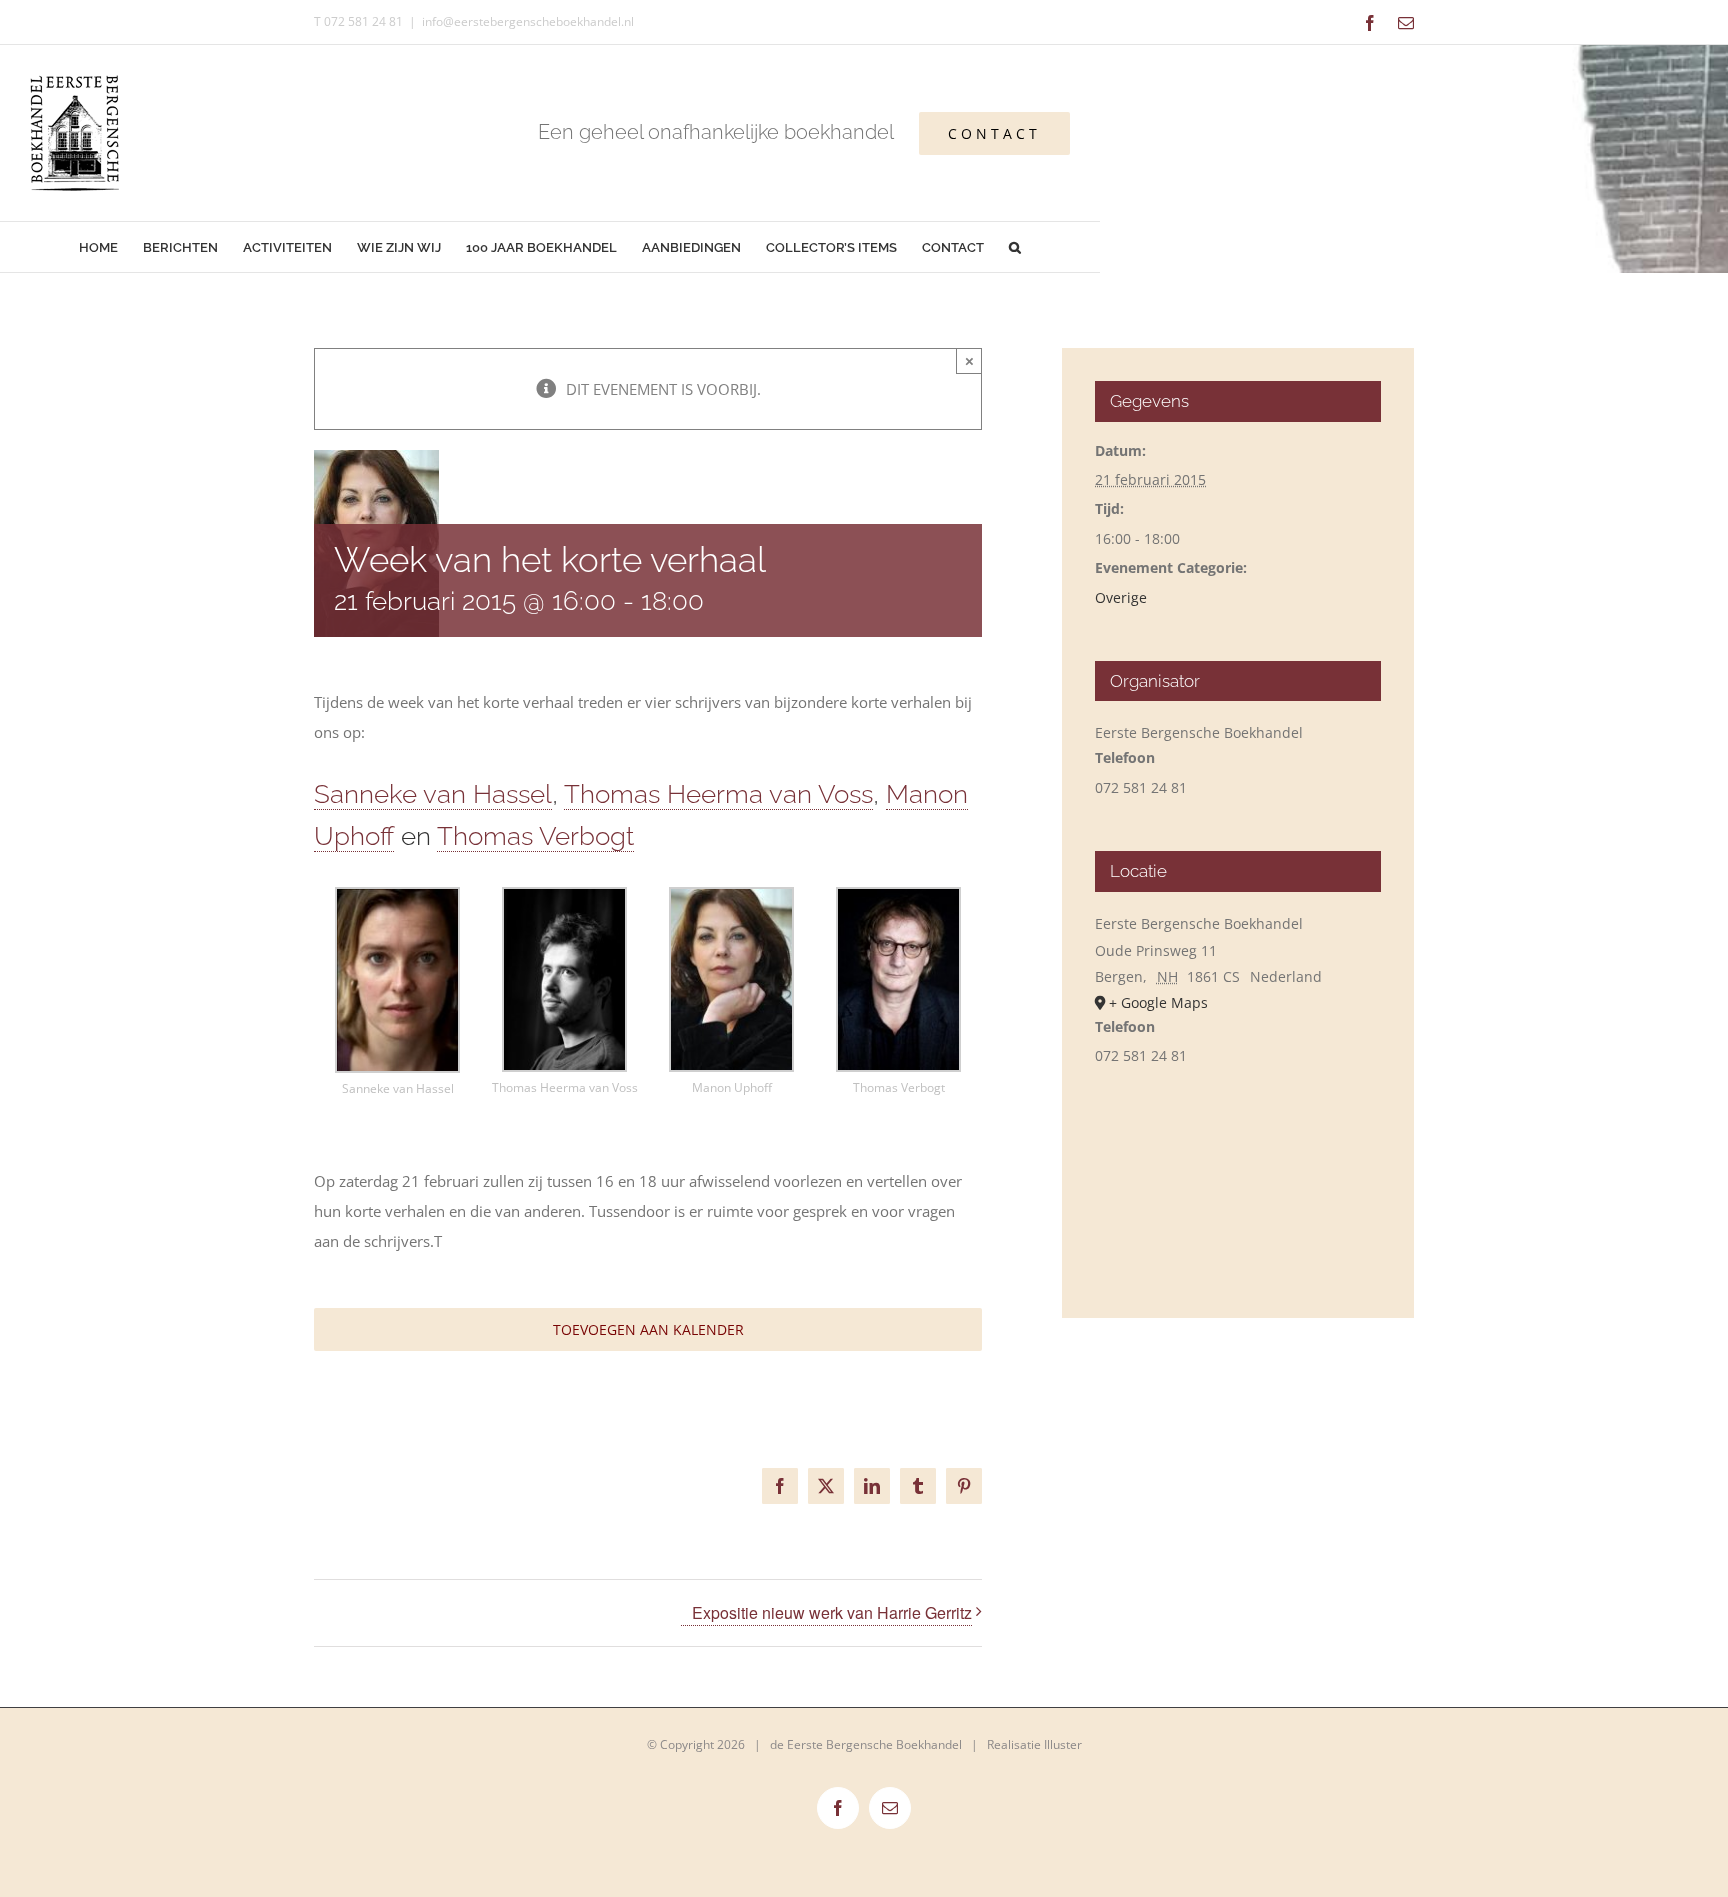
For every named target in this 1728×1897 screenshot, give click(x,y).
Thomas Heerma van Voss (718, 794)
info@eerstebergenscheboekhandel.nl (528, 21)
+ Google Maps (1158, 1002)
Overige (1121, 597)
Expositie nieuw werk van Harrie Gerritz (832, 1612)
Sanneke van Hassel (433, 794)
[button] (1015, 247)
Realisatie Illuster (1034, 1744)
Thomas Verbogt (535, 836)
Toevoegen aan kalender (648, 1329)
